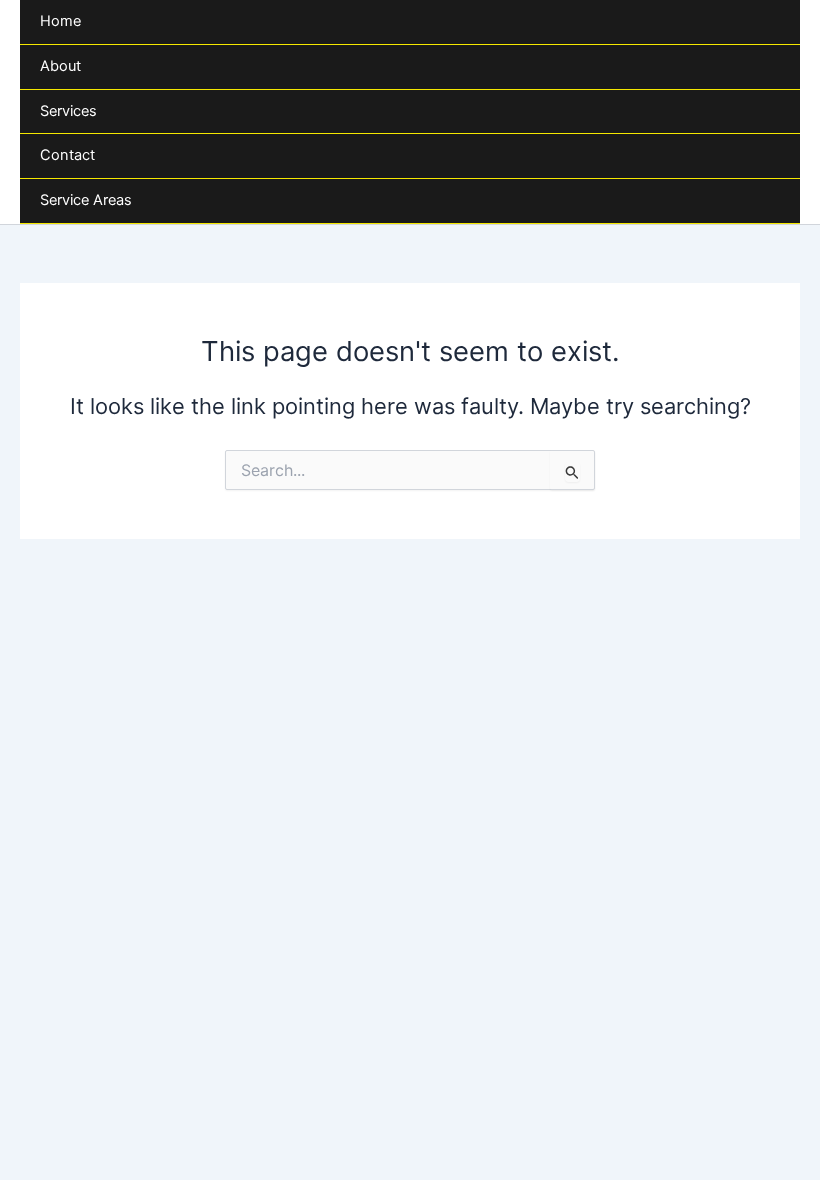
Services (68, 111)
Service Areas (86, 200)
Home (60, 21)
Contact (67, 155)
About (60, 66)
